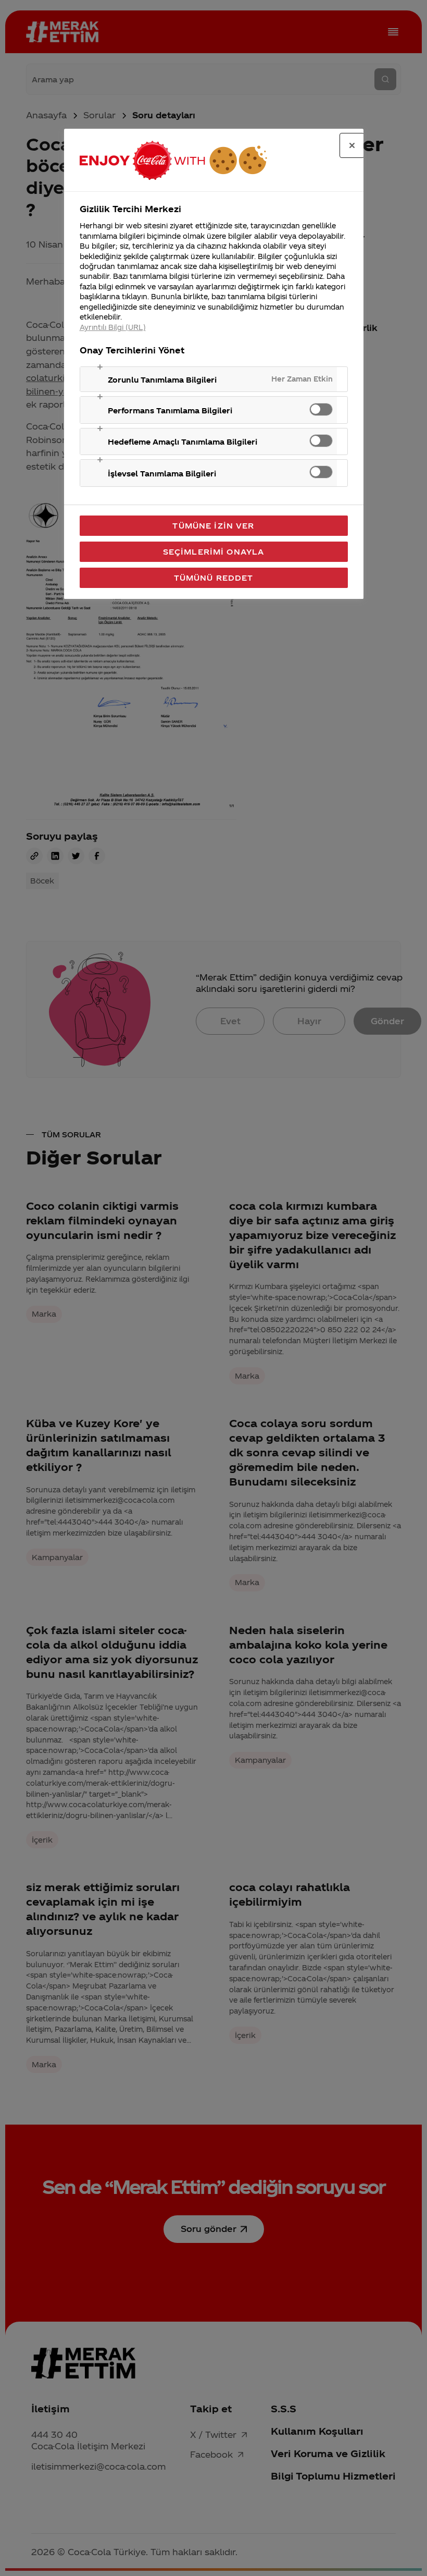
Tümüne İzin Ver (213, 525)
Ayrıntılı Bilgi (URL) (113, 327)
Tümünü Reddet (214, 578)
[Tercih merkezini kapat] (352, 145)
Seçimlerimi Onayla (214, 551)
